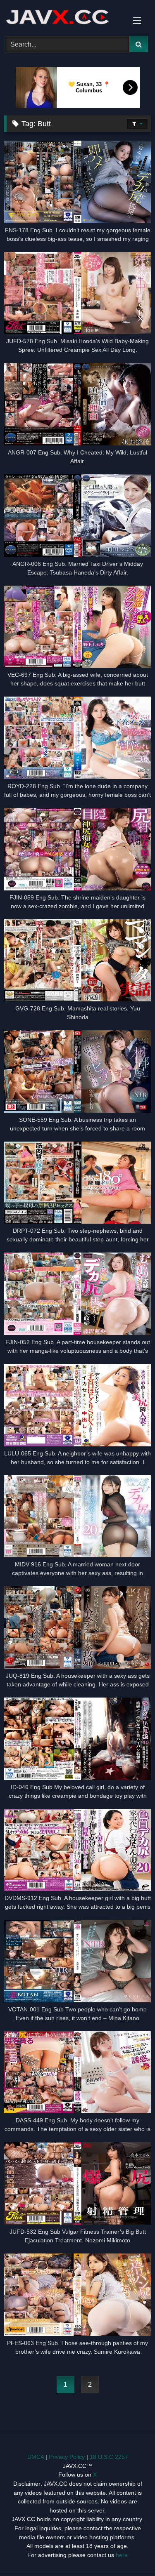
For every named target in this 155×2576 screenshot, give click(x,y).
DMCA (36, 2457)
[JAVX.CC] (64, 17)
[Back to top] (129, 2551)
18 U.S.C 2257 (109, 2457)
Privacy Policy (67, 2457)
